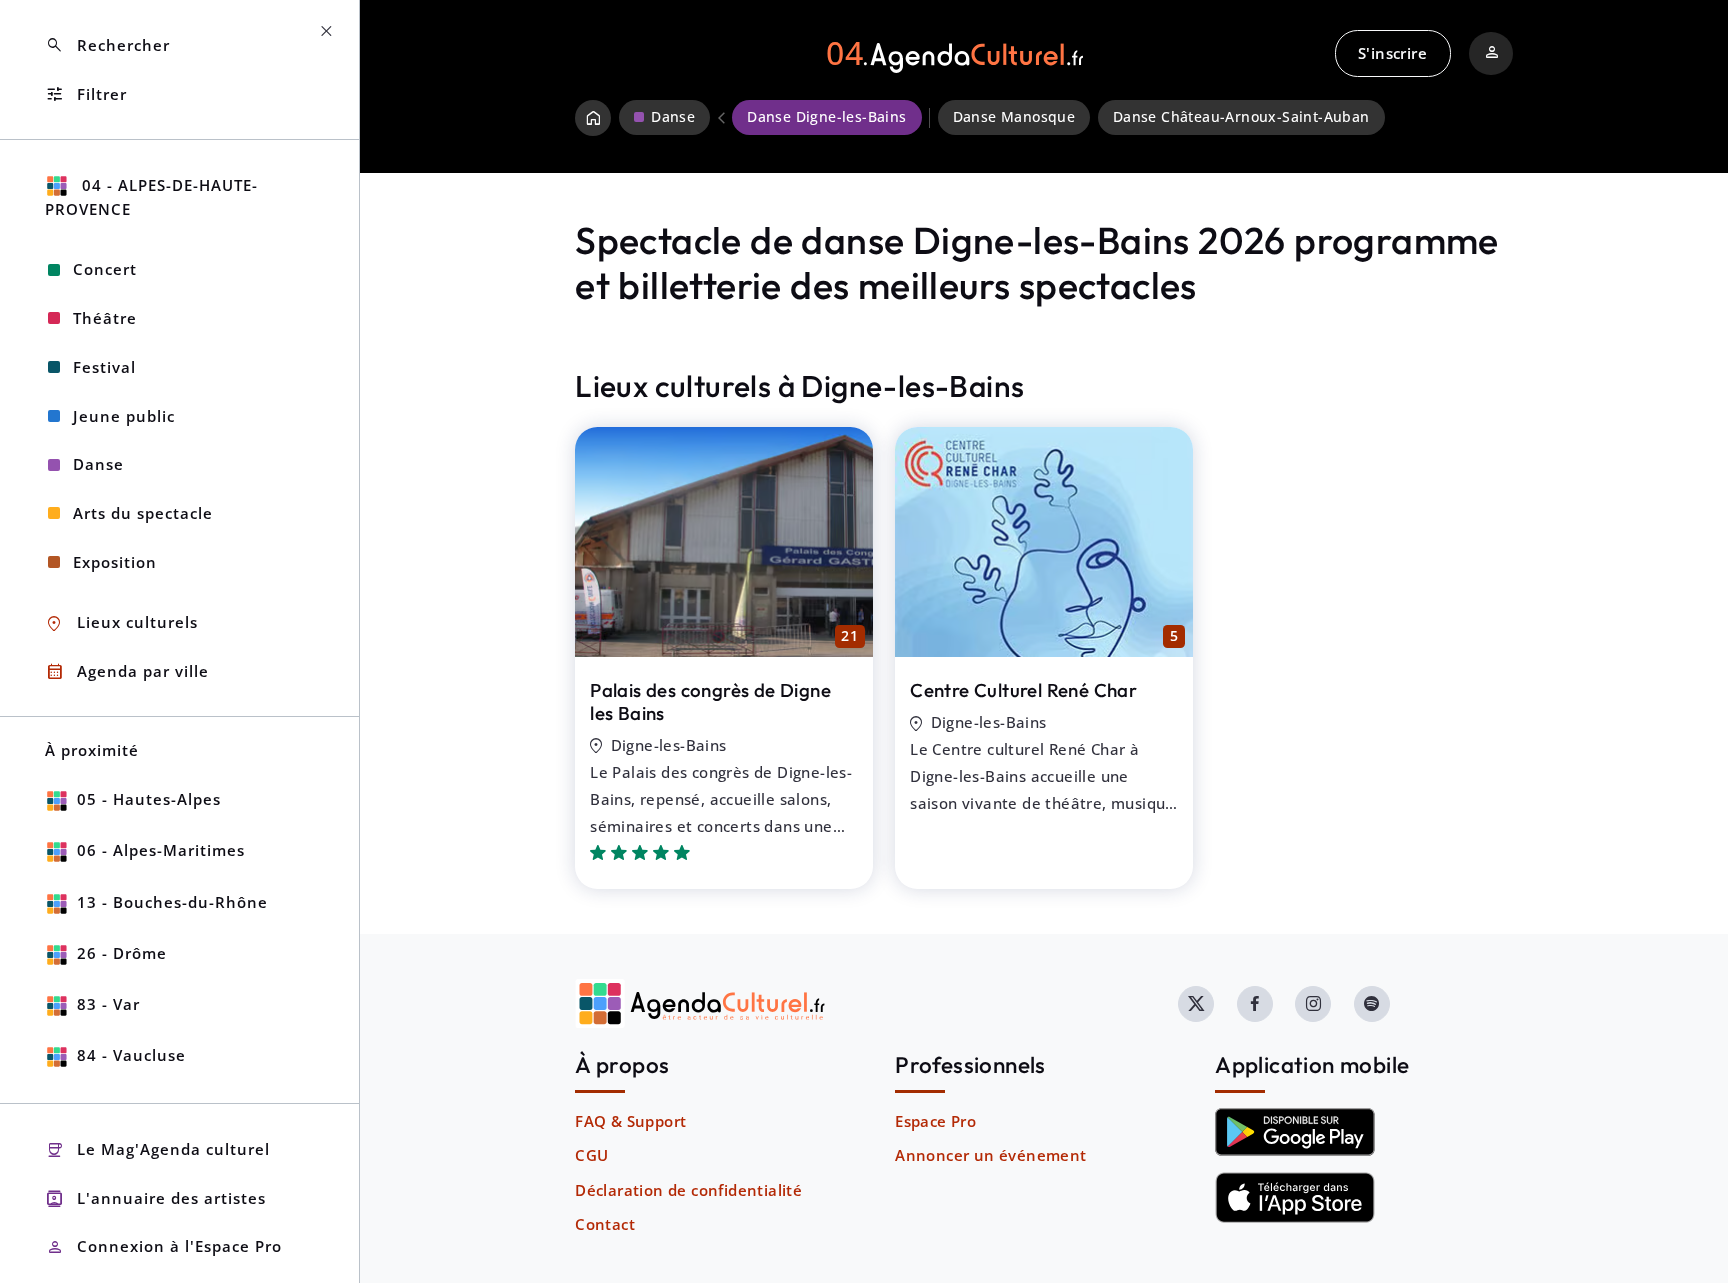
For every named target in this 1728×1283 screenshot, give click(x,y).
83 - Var (108, 1004)
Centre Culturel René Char (1023, 690)
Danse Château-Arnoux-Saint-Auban (1241, 117)
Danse (98, 464)
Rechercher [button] (107, 45)
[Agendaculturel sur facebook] (1255, 1004)
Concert (105, 269)
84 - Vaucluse (131, 1055)
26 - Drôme (122, 953)
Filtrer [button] (86, 94)
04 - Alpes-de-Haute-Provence (151, 197)
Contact (605, 1224)
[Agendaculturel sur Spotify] (1372, 1004)
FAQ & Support (630, 1121)
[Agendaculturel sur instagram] (1313, 1004)
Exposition (115, 562)
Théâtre (105, 318)
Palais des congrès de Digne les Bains (710, 701)
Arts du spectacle (143, 513)
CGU (591, 1155)
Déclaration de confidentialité (688, 1190)
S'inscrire (1392, 53)
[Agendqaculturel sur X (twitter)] (1196, 1004)
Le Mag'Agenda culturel (157, 1150)
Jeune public (124, 416)
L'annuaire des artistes (155, 1198)
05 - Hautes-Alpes (149, 799)
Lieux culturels (121, 623)
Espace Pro (935, 1121)
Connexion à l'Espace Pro (163, 1247)
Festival (104, 367)
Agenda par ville (127, 671)
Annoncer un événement (990, 1155)
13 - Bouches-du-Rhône (172, 902)
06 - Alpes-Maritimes (161, 850)
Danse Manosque (1014, 117)
